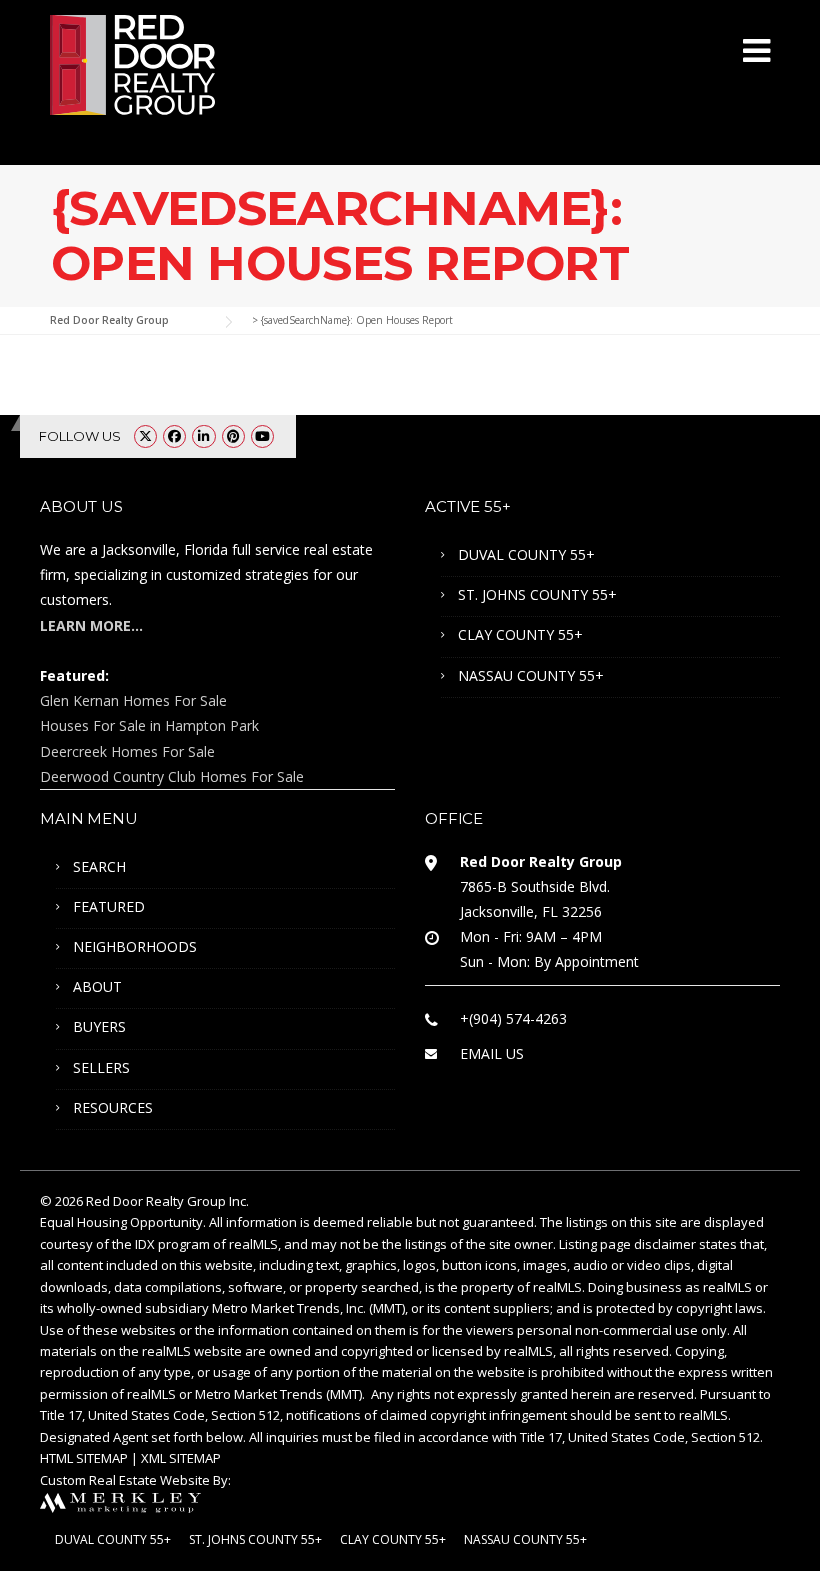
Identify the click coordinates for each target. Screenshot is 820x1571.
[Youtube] (262, 436)
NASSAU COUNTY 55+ (531, 675)
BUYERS (99, 1026)
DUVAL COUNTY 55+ (526, 554)
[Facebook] (174, 436)
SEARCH (99, 866)
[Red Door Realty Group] (132, 63)
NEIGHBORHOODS (135, 946)
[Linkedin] (203, 436)
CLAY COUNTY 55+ (520, 634)
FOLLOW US (80, 436)
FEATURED (109, 906)
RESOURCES (113, 1107)
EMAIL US (492, 1053)
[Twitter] (145, 436)
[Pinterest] (233, 436)
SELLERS (101, 1067)
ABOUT (97, 986)
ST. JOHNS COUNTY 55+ (537, 594)
